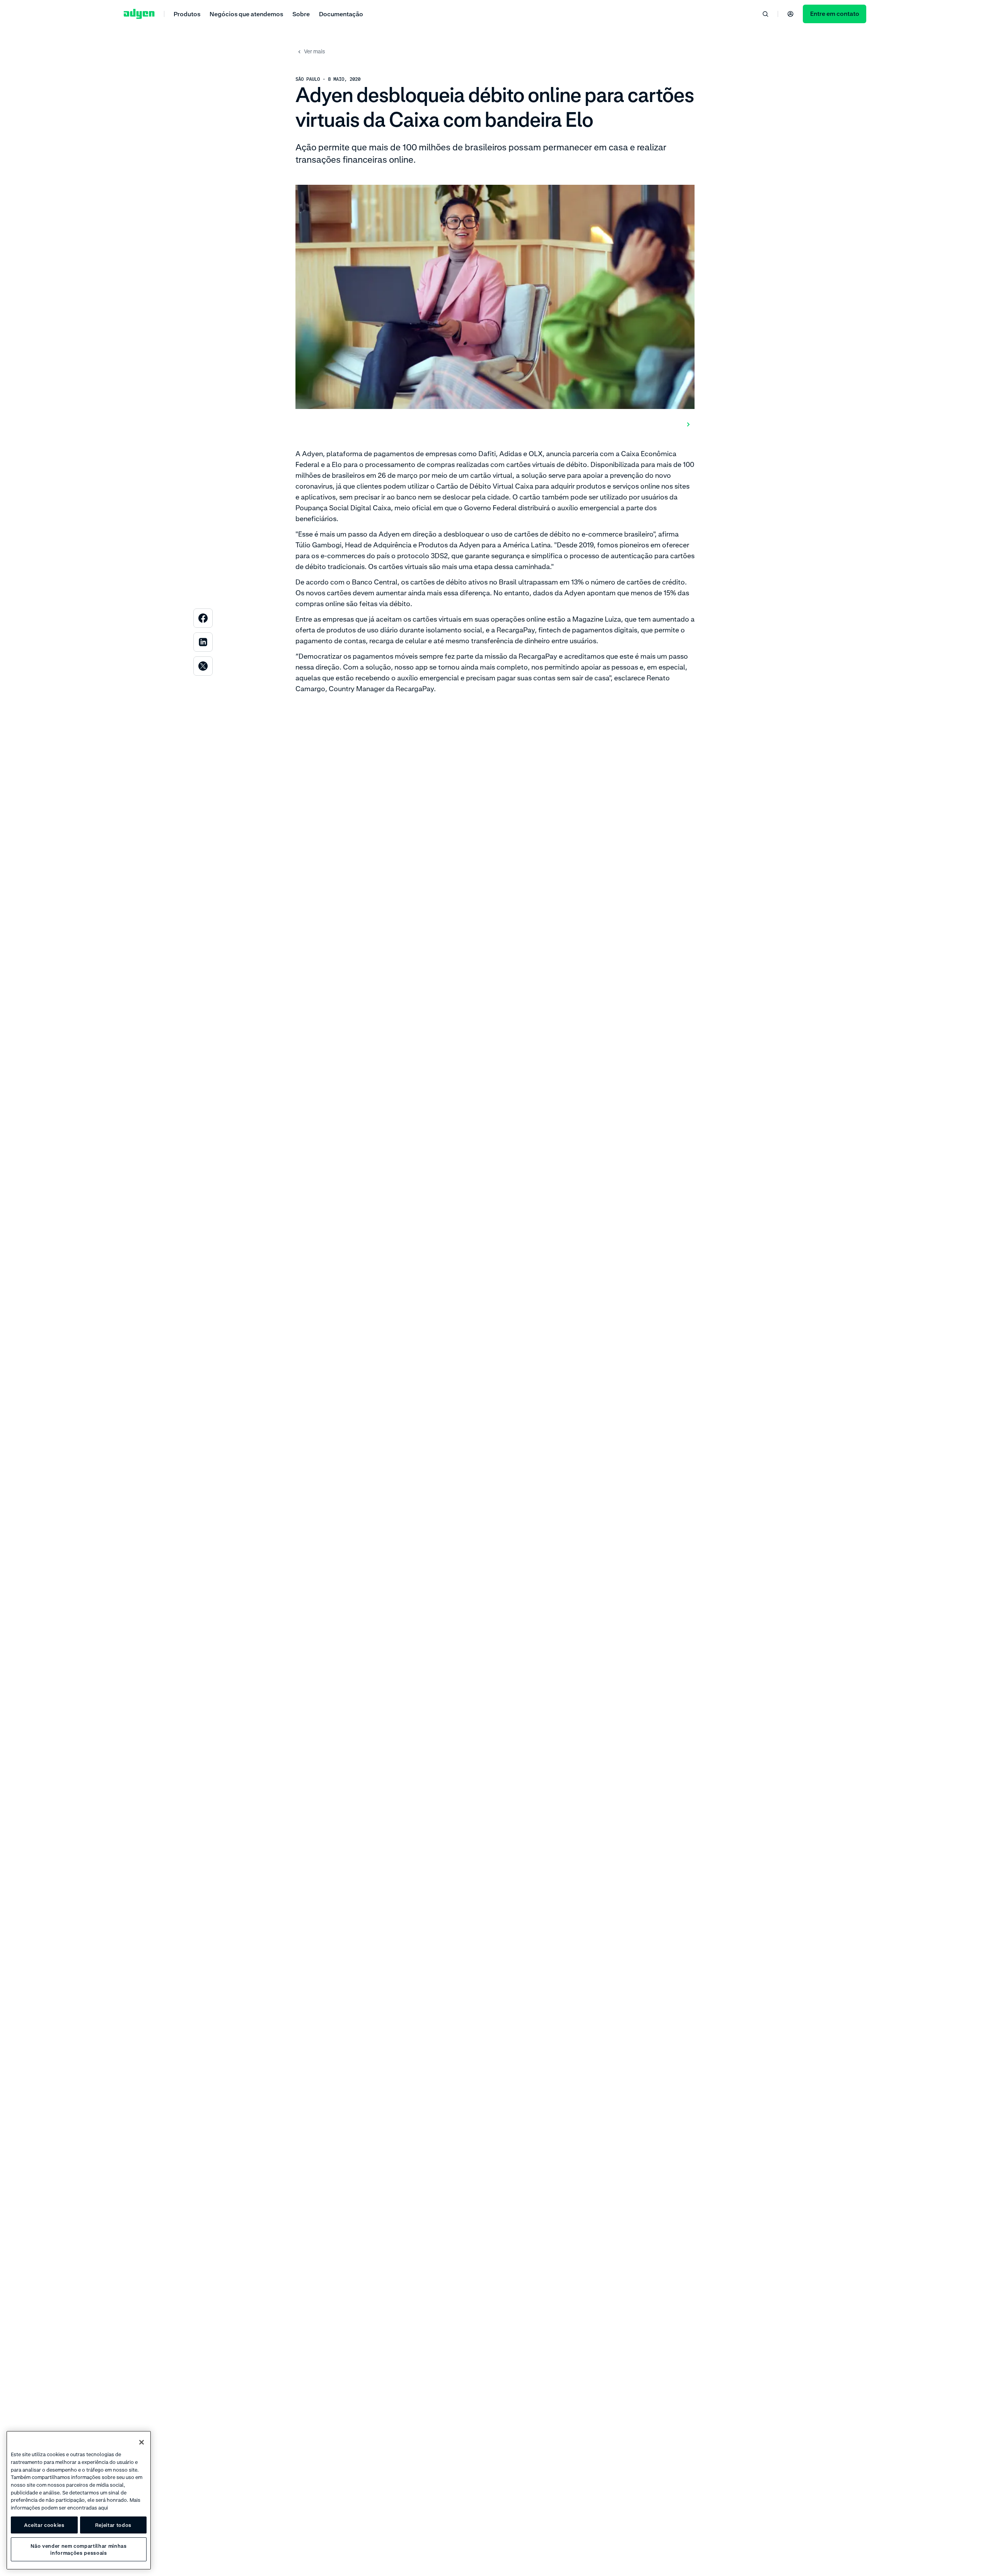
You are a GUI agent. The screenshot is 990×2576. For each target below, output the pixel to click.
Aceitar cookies (44, 2525)
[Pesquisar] (765, 14)
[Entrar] (790, 14)
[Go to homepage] (139, 14)
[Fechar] (142, 2442)
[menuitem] (187, 14)
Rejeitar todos (113, 2525)
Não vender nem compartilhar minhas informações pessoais (79, 2549)
